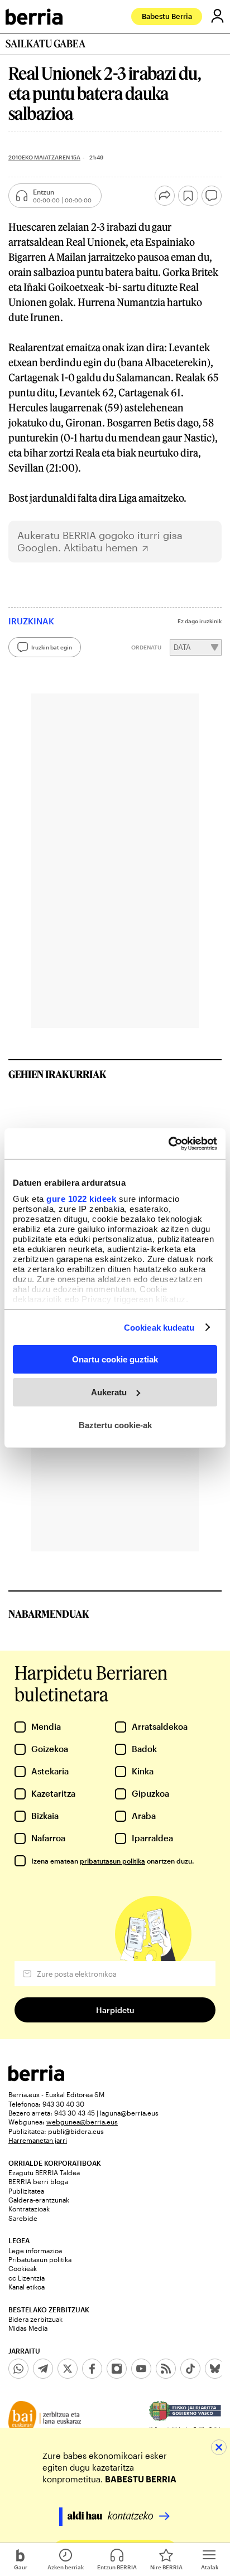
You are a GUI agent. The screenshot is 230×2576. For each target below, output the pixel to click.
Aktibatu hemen (101, 548)
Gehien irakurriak (57, 1074)
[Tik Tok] (190, 2369)
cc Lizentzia (27, 2278)
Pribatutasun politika (40, 2259)
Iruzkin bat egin (52, 647)
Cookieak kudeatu (159, 1327)
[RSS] (166, 2369)
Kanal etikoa (27, 2287)
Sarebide (23, 2218)
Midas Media (28, 2328)
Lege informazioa (35, 2250)
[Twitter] (68, 2369)
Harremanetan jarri (38, 2140)
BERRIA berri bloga (38, 2181)
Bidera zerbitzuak (35, 2319)
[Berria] (36, 2078)
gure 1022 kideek (81, 1198)
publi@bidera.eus (76, 2131)
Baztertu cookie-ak (115, 1425)
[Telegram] (43, 2369)
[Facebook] (92, 2369)
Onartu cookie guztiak (115, 1359)
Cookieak (23, 2268)
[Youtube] (141, 2369)
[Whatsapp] (18, 2369)
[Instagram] (117, 2369)
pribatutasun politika (112, 1861)
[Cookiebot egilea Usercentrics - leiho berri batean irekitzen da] (168, 1143)
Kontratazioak (29, 2209)
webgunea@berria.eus (82, 2122)
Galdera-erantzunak (39, 2200)
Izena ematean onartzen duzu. (112, 1861)
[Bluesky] (215, 2369)
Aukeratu (109, 1392)
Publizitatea (26, 2191)
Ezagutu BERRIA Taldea (44, 2172)
